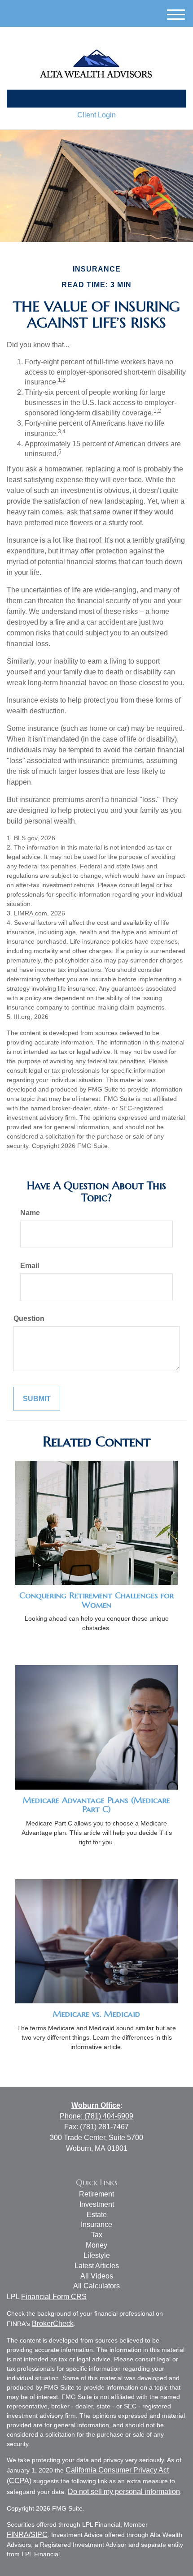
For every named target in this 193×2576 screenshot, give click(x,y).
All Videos (97, 2276)
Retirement (96, 2194)
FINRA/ (19, 2535)
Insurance (96, 2224)
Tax (97, 2235)
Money (96, 2245)
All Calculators (96, 2286)
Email (30, 1266)
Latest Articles (97, 2266)
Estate (97, 2215)
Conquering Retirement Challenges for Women (96, 1600)
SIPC (39, 2535)
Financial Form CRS (54, 2297)
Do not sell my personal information (124, 2492)
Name (30, 1213)
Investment (97, 2204)
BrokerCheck (53, 2324)
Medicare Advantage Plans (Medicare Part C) (96, 1805)
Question (29, 1318)
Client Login (96, 115)
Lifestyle (97, 2255)
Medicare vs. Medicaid (96, 2014)
